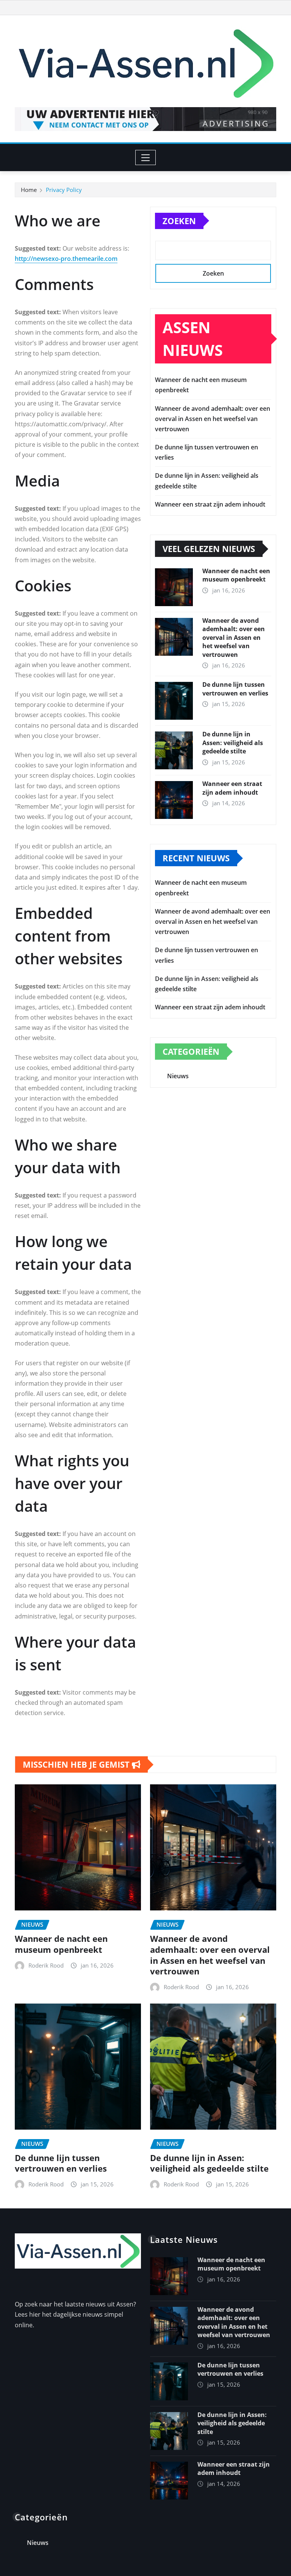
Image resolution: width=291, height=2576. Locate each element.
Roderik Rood (46, 1965)
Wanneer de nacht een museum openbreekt (236, 575)
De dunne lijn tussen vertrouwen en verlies (235, 689)
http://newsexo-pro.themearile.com (66, 259)
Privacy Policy (64, 190)
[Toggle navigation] (146, 157)
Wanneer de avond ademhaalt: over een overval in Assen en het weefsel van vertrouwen (213, 419)
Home (29, 190)
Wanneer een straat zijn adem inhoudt (210, 504)
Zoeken (179, 221)
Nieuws (178, 1076)
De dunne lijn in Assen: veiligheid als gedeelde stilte (233, 743)
